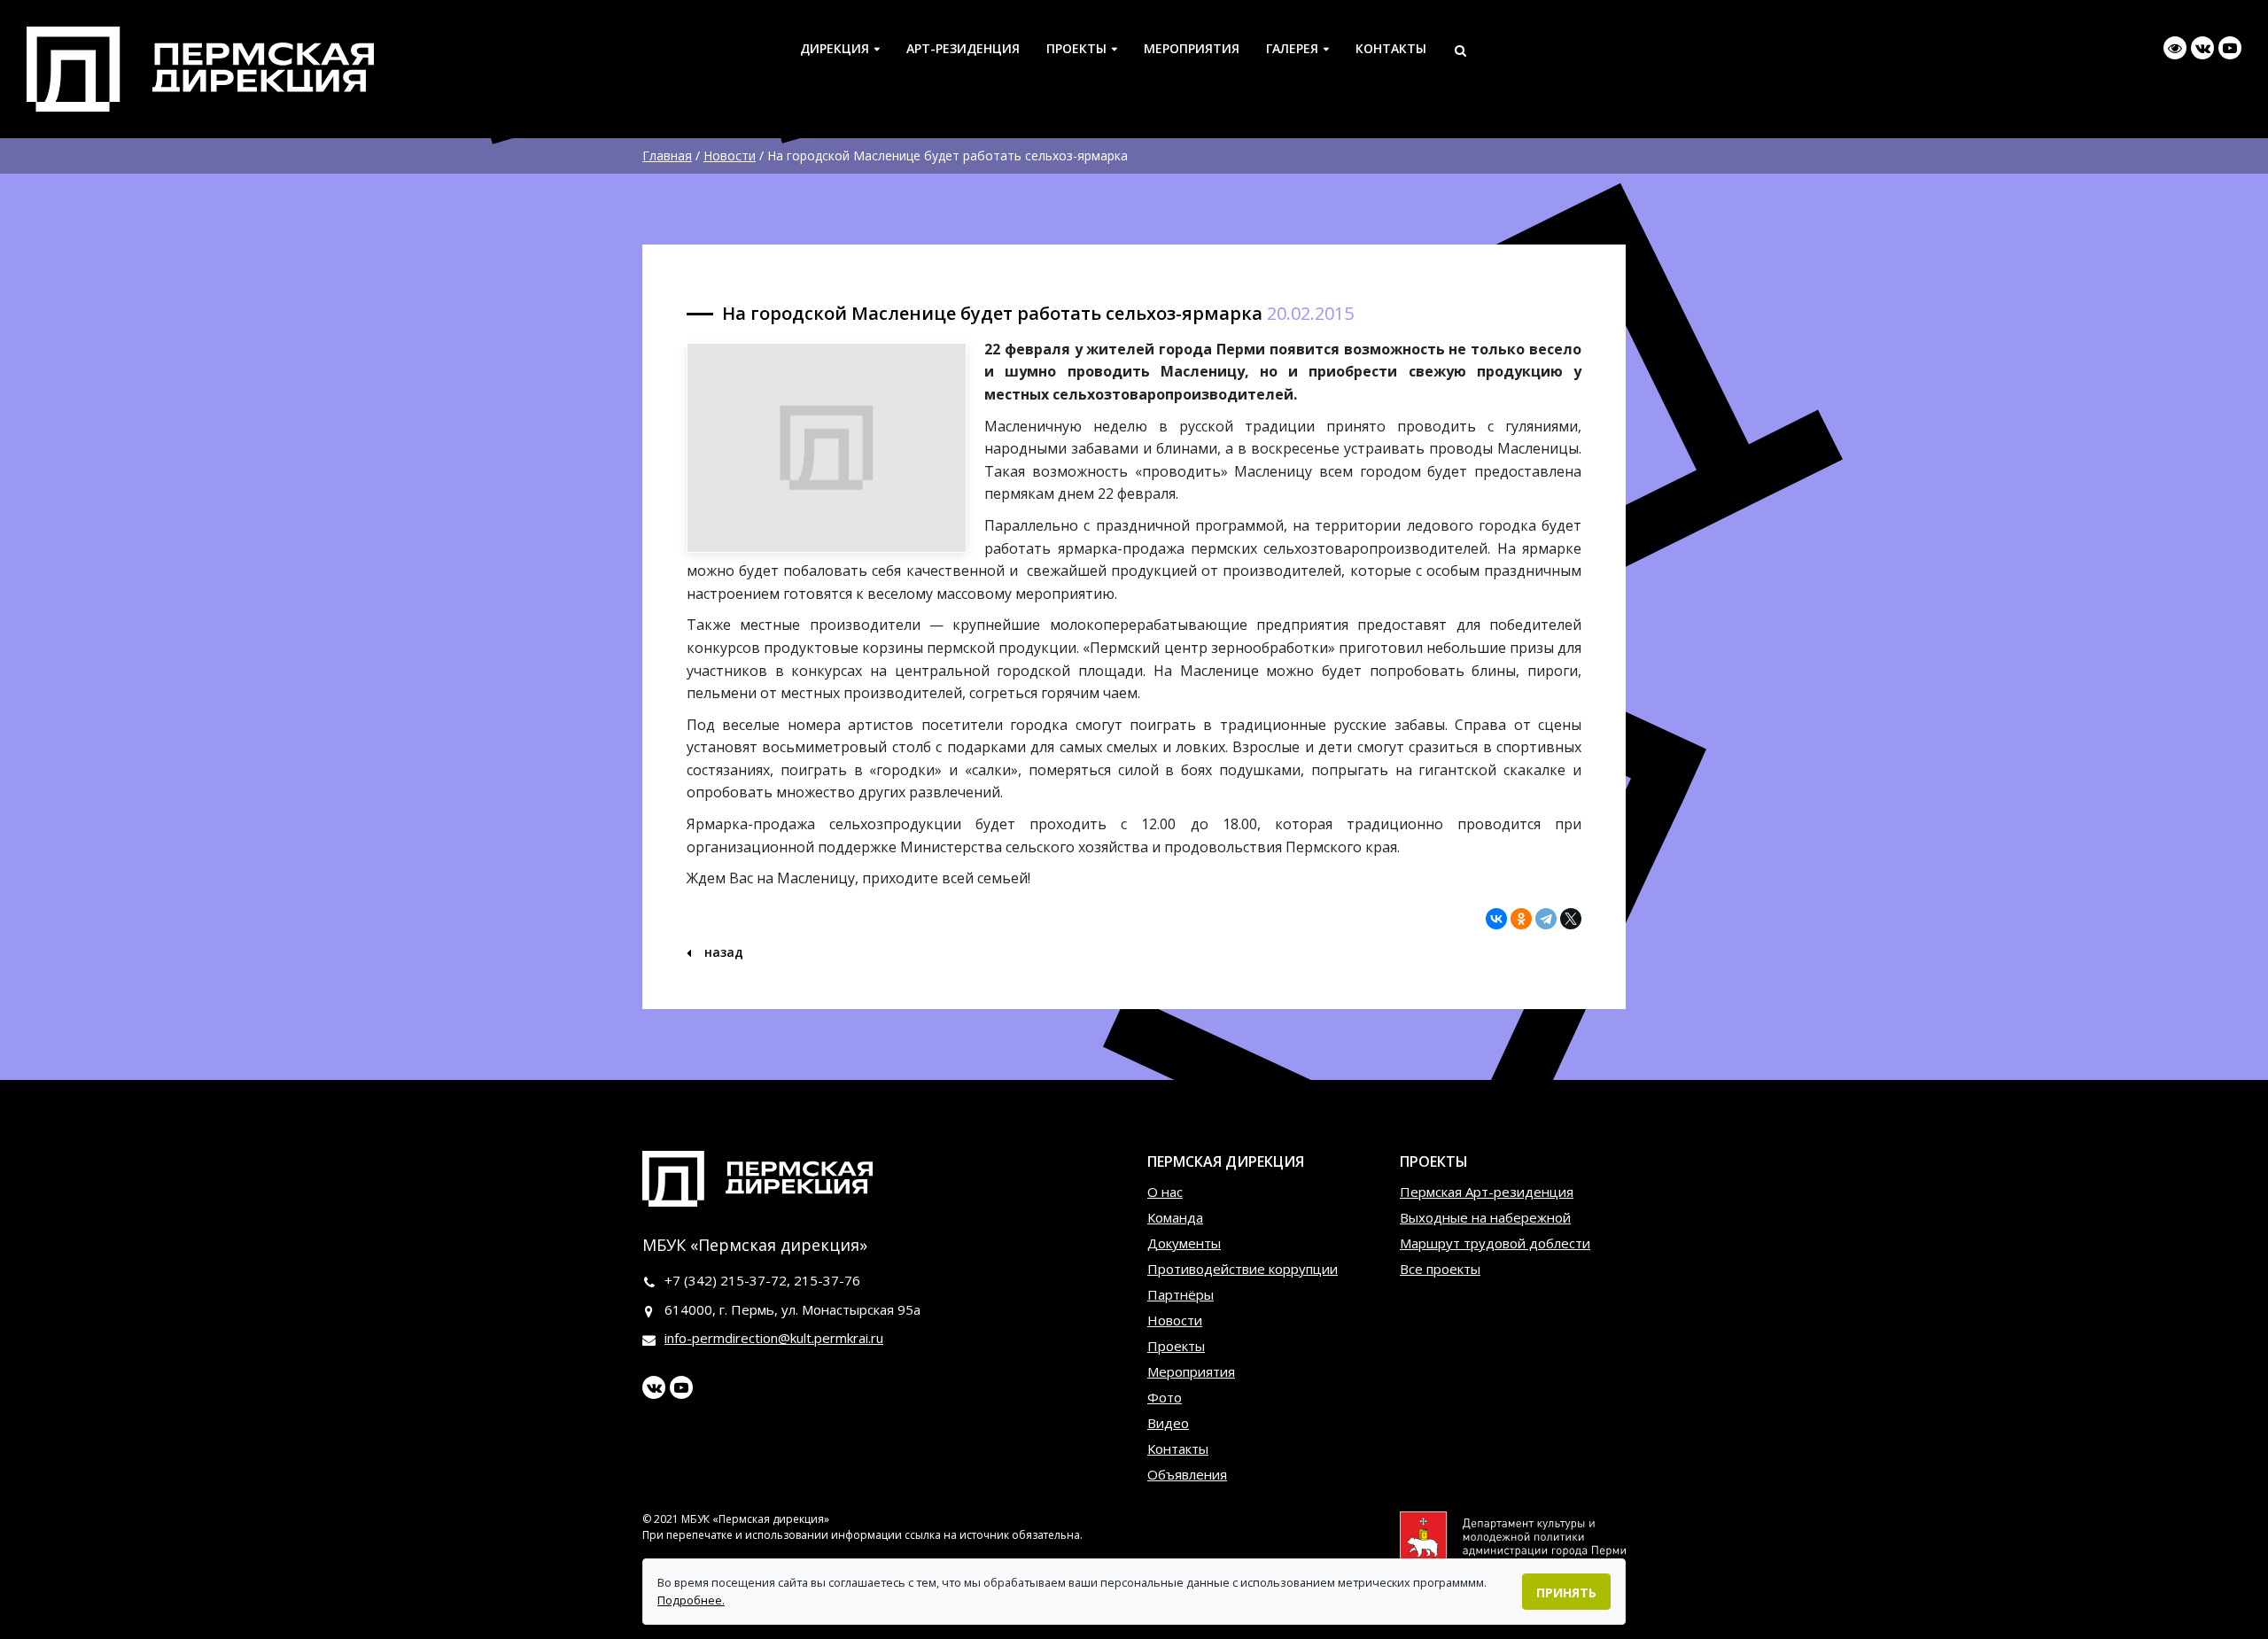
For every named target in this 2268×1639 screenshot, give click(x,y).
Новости (730, 155)
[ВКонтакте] (1496, 919)
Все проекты (1440, 1269)
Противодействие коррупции (1243, 1269)
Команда (1175, 1217)
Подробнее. (691, 1600)
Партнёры (1181, 1294)
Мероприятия (1192, 48)
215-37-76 (827, 1280)
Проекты (1076, 48)
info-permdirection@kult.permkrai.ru (774, 1338)
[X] (1571, 919)
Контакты (1391, 48)
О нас (1165, 1192)
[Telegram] (1546, 919)
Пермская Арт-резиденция (1487, 1192)
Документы (1184, 1243)
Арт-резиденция (963, 48)
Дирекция (835, 48)
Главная (667, 155)
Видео (1168, 1423)
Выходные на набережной (1485, 1217)
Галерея (1292, 48)
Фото (1165, 1397)
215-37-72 (753, 1280)
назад (722, 952)
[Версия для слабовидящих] (2175, 48)
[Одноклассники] (1521, 919)
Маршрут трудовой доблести (1495, 1243)
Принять (1566, 1592)
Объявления (1187, 1474)
